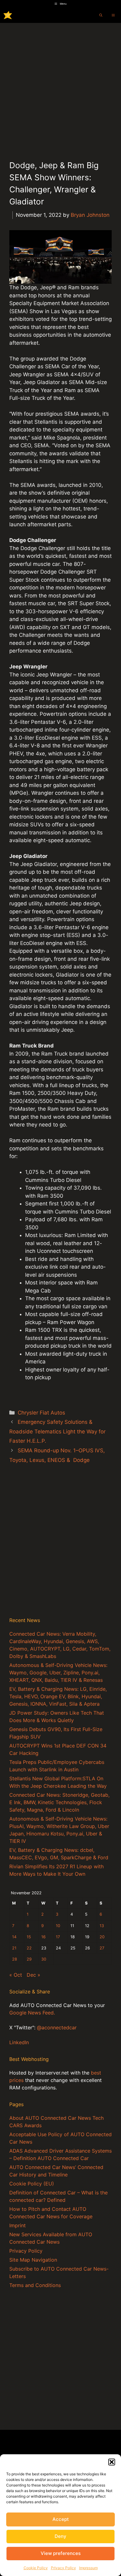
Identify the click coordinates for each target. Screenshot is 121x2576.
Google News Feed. (32, 2013)
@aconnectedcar (57, 2027)
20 (102, 1937)
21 (14, 1948)
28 (15, 1959)
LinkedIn (19, 2042)
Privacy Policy (63, 2568)
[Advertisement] (60, 86)
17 (58, 1937)
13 (102, 1926)
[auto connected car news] (8, 15)
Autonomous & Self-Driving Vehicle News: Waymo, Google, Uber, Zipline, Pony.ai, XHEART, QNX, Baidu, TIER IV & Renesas (58, 1673)
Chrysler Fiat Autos (41, 1413)
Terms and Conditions (35, 2285)
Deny (60, 2536)
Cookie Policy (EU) (32, 2184)
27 (102, 1948)
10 (58, 1926)
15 (29, 1937)
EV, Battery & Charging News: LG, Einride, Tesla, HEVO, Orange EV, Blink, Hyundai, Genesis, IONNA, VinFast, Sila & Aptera (58, 1696)
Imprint (18, 2225)
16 (43, 1937)
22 (29, 1948)
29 (29, 1959)
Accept (61, 2519)
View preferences (61, 2553)
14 (14, 1937)
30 (44, 1959)
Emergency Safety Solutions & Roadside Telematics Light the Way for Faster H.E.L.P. (57, 1431)
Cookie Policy (36, 2568)
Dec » (34, 1975)
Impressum (88, 2568)
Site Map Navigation (33, 2260)
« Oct (16, 1975)
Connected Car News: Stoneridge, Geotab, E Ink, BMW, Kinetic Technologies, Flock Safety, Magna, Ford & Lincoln (59, 1802)
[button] (112, 2462)
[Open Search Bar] (101, 15)
